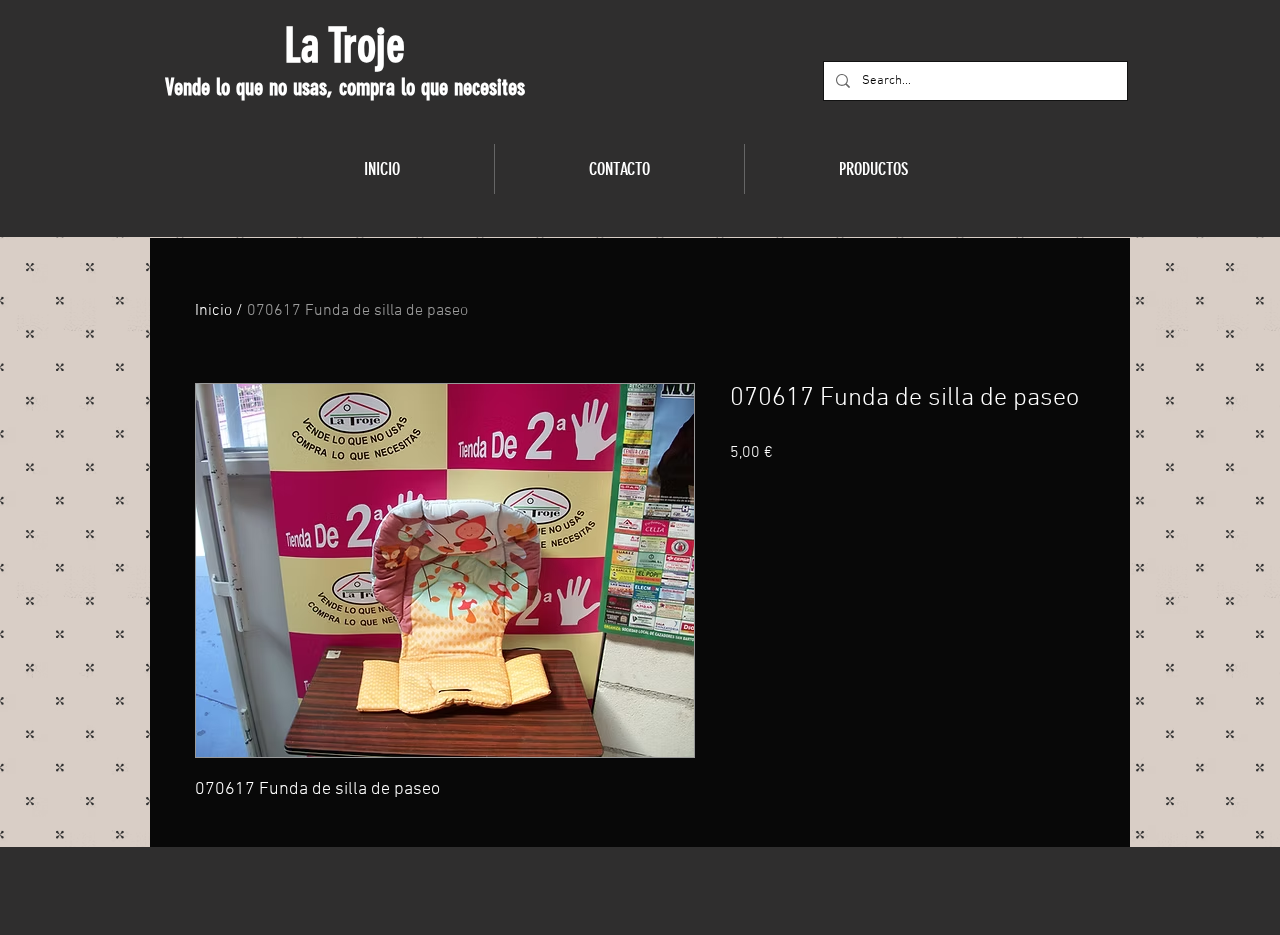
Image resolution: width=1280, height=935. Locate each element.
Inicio (213, 311)
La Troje (344, 46)
